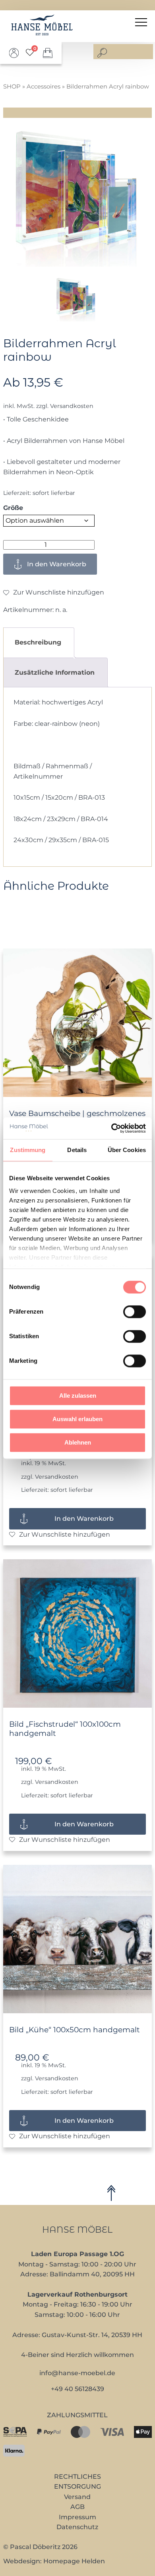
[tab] (38, 642)
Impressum (77, 2517)
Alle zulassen (78, 1396)
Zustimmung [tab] (28, 1150)
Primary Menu (142, 22)
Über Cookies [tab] (127, 1150)
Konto (14, 53)
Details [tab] (77, 1150)
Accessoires (44, 87)
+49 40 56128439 (77, 2389)
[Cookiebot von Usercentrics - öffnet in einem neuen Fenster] (111, 1128)
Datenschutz (77, 2527)
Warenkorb (48, 53)
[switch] (135, 1312)
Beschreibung (38, 642)
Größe (13, 508)
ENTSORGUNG (77, 2487)
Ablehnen (78, 1442)
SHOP (12, 87)
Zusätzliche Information (55, 672)
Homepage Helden (74, 2561)
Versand (77, 2497)
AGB (77, 2507)
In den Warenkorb (57, 564)
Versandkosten (72, 406)
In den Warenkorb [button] (84, 1519)
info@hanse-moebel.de (77, 2373)
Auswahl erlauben (77, 1419)
